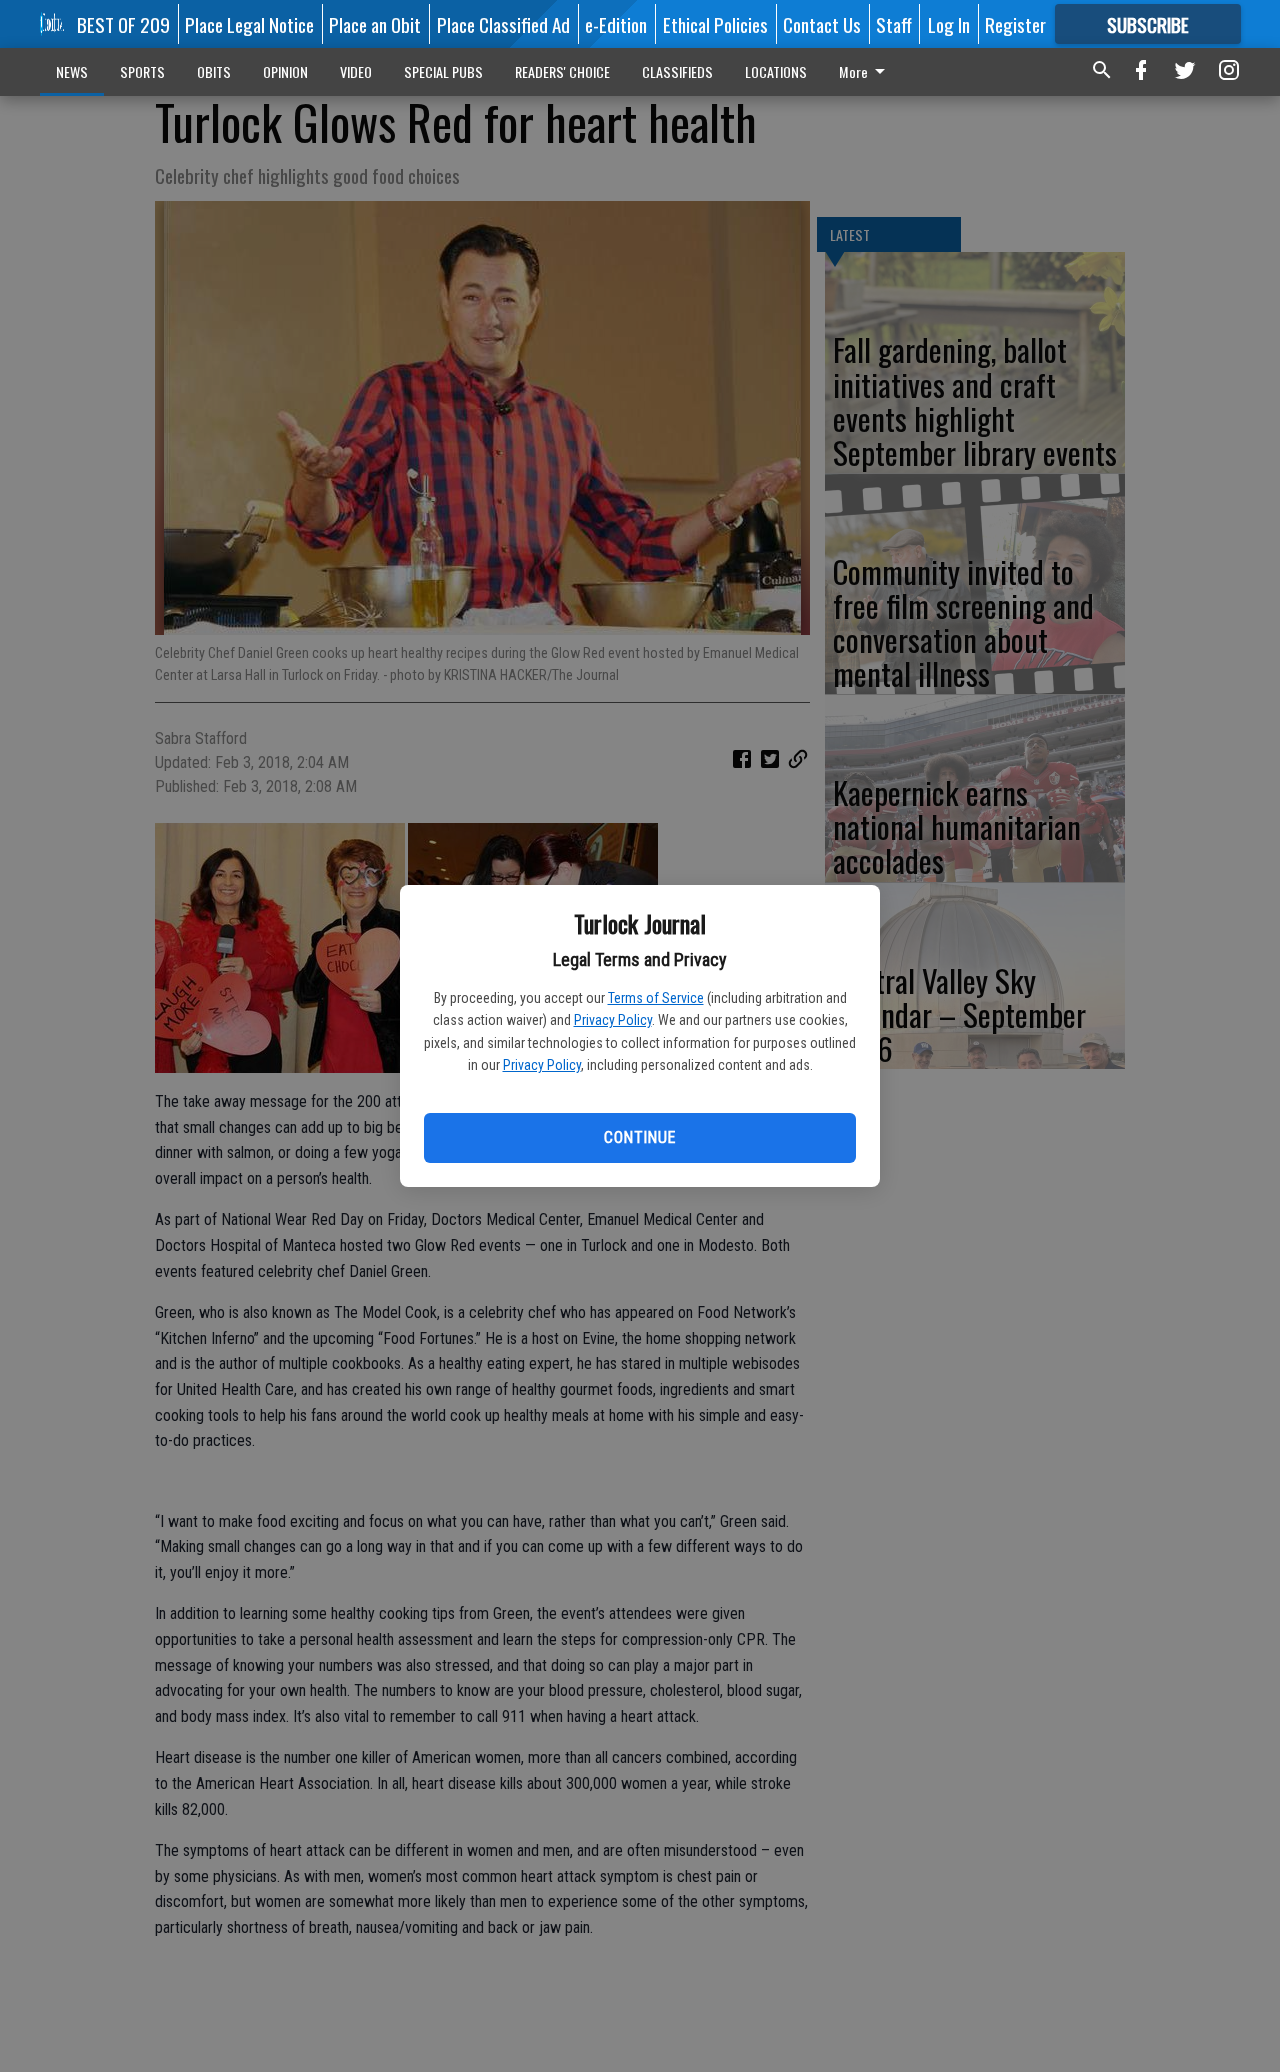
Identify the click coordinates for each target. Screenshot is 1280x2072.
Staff (894, 24)
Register (1015, 24)
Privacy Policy (613, 1020)
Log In (949, 24)
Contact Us (822, 24)
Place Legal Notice (249, 24)
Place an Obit (375, 24)
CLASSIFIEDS (677, 71)
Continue (639, 1137)
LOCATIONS (776, 71)
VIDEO (356, 71)
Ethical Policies (715, 24)
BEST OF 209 (123, 24)
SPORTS (142, 71)
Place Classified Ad (503, 24)
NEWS (72, 71)
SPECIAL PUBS (443, 71)
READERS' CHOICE (562, 71)
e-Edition (616, 24)
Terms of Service (656, 998)
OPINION (285, 71)
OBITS (214, 71)
